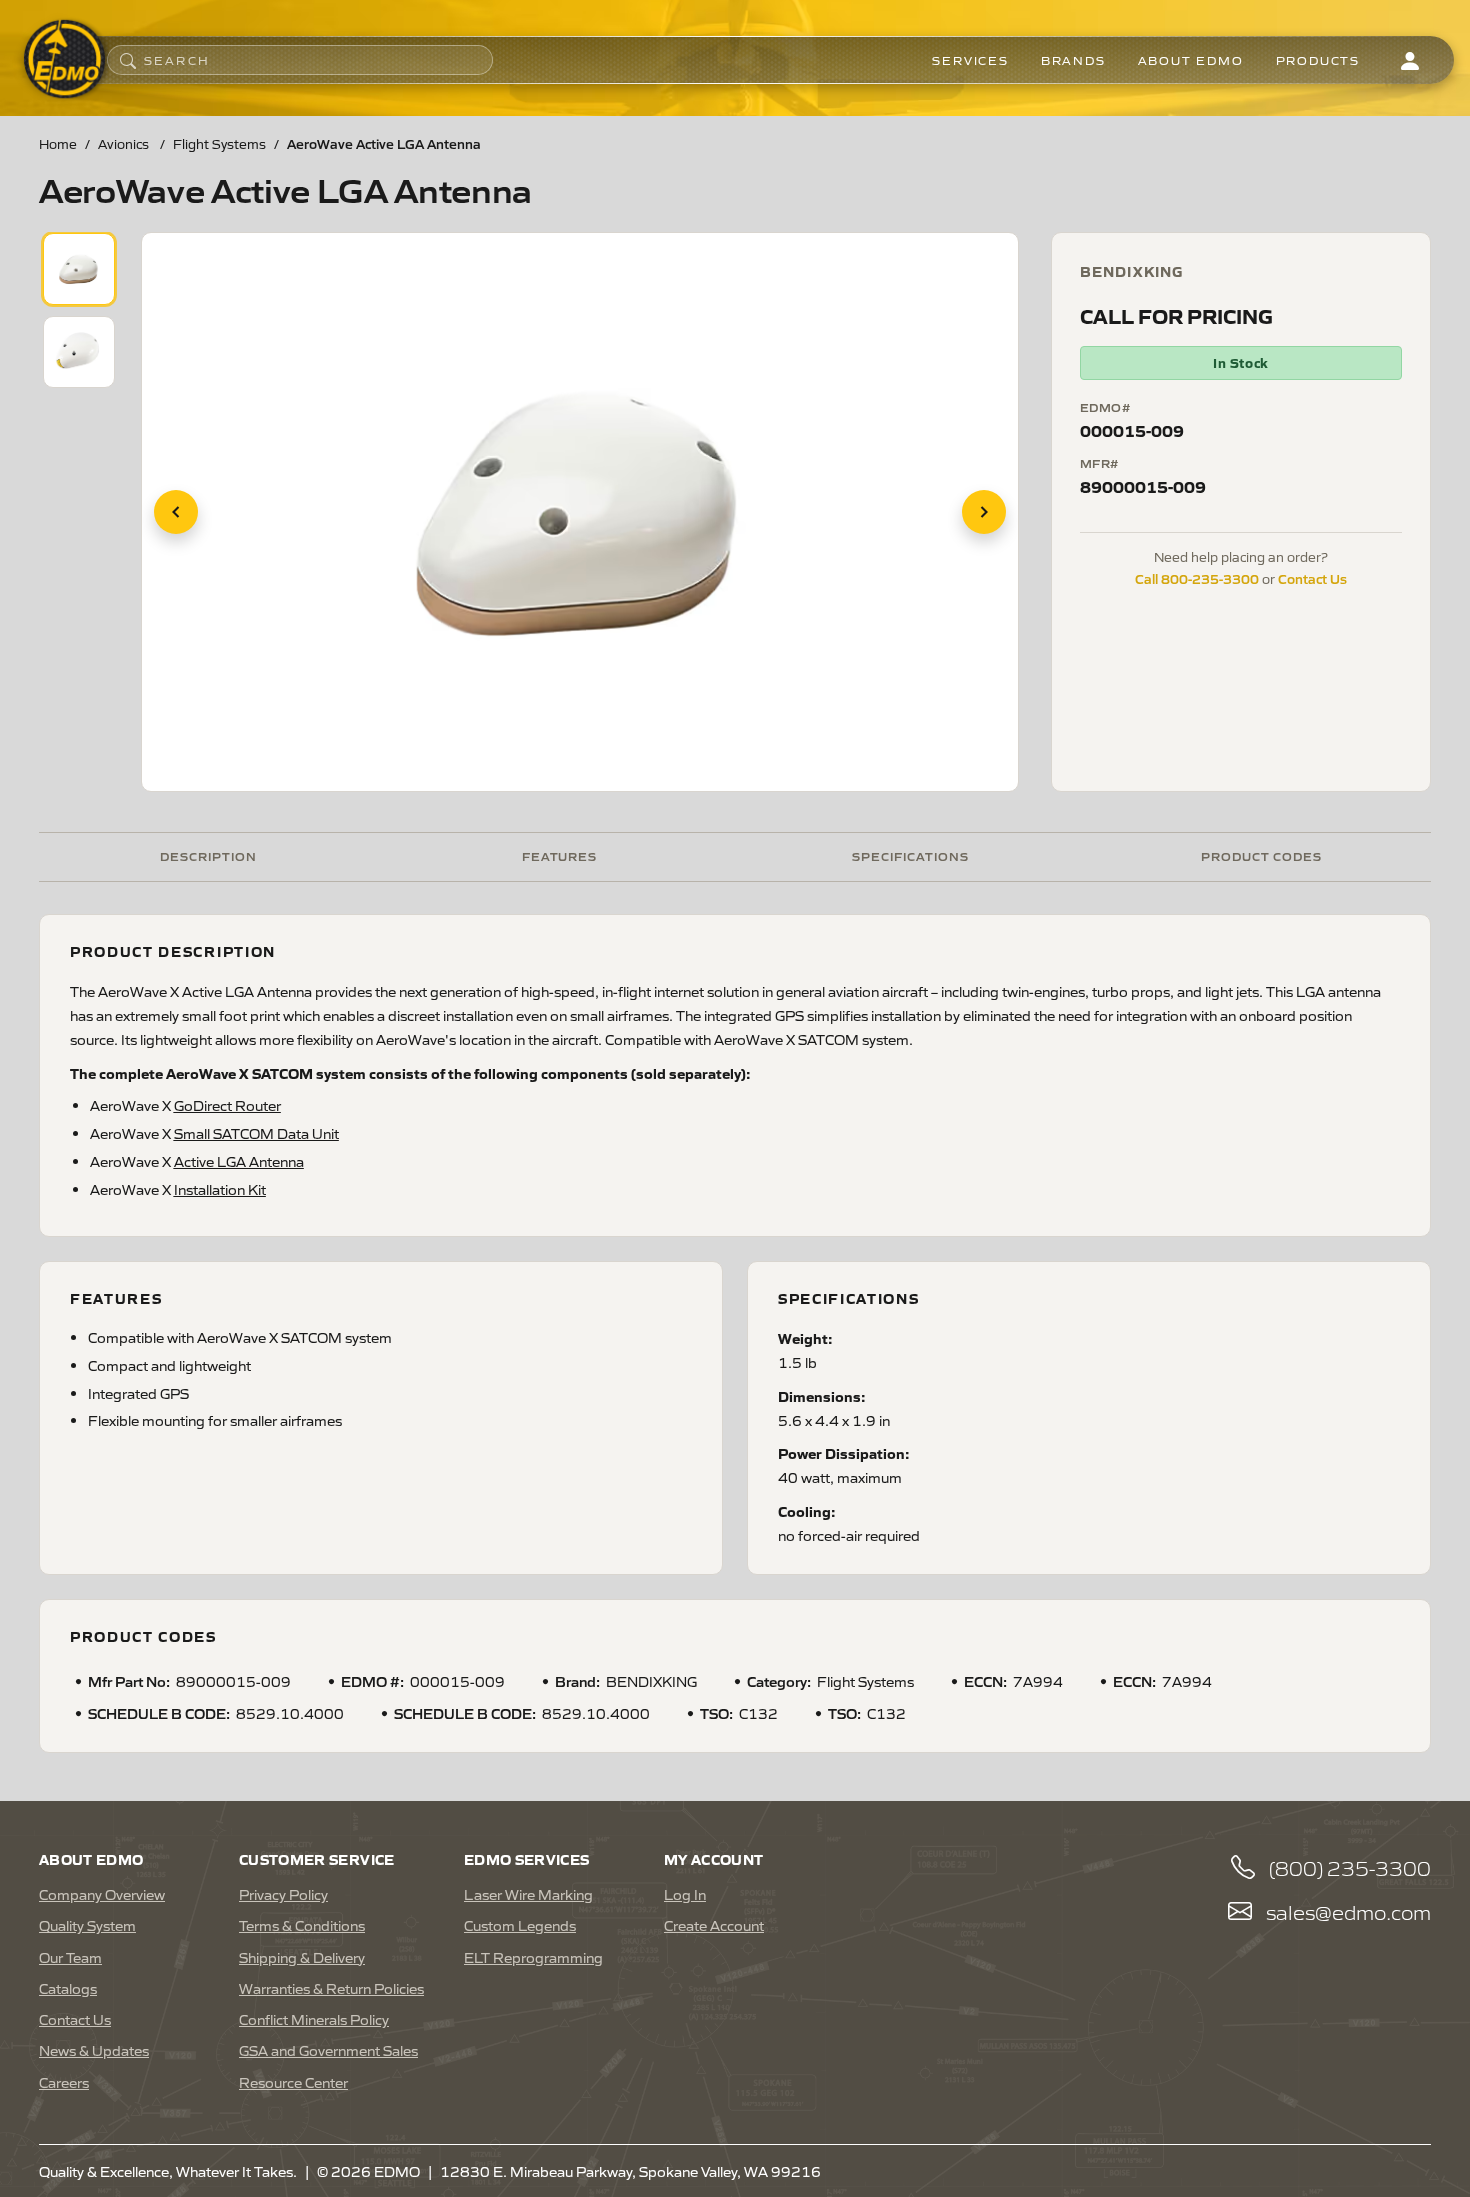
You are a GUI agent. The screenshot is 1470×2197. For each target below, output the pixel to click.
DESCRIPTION (208, 855)
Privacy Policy (283, 1894)
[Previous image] (176, 512)
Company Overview (102, 1894)
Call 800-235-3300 (1197, 578)
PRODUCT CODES (1261, 855)
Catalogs (68, 1988)
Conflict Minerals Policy (314, 2019)
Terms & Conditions (302, 1925)
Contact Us (1312, 578)
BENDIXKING (1131, 271)
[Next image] (984, 512)
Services (970, 60)
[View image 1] (79, 269)
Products (1318, 60)
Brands (1073, 60)
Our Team (70, 1957)
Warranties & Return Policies (331, 1988)
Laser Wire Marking (528, 1894)
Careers (64, 2082)
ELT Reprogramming (533, 1957)
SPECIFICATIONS (910, 855)
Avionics (125, 143)
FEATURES (560, 855)
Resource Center (293, 2082)
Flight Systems (219, 143)
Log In (685, 1894)
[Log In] (1410, 60)
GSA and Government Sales (328, 2050)
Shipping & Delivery (302, 1957)
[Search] (128, 60)
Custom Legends (520, 1925)
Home (58, 143)
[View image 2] (79, 352)
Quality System (87, 1925)
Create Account (714, 1925)
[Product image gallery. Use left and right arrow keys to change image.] (580, 512)
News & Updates (94, 2050)
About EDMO (1191, 60)
